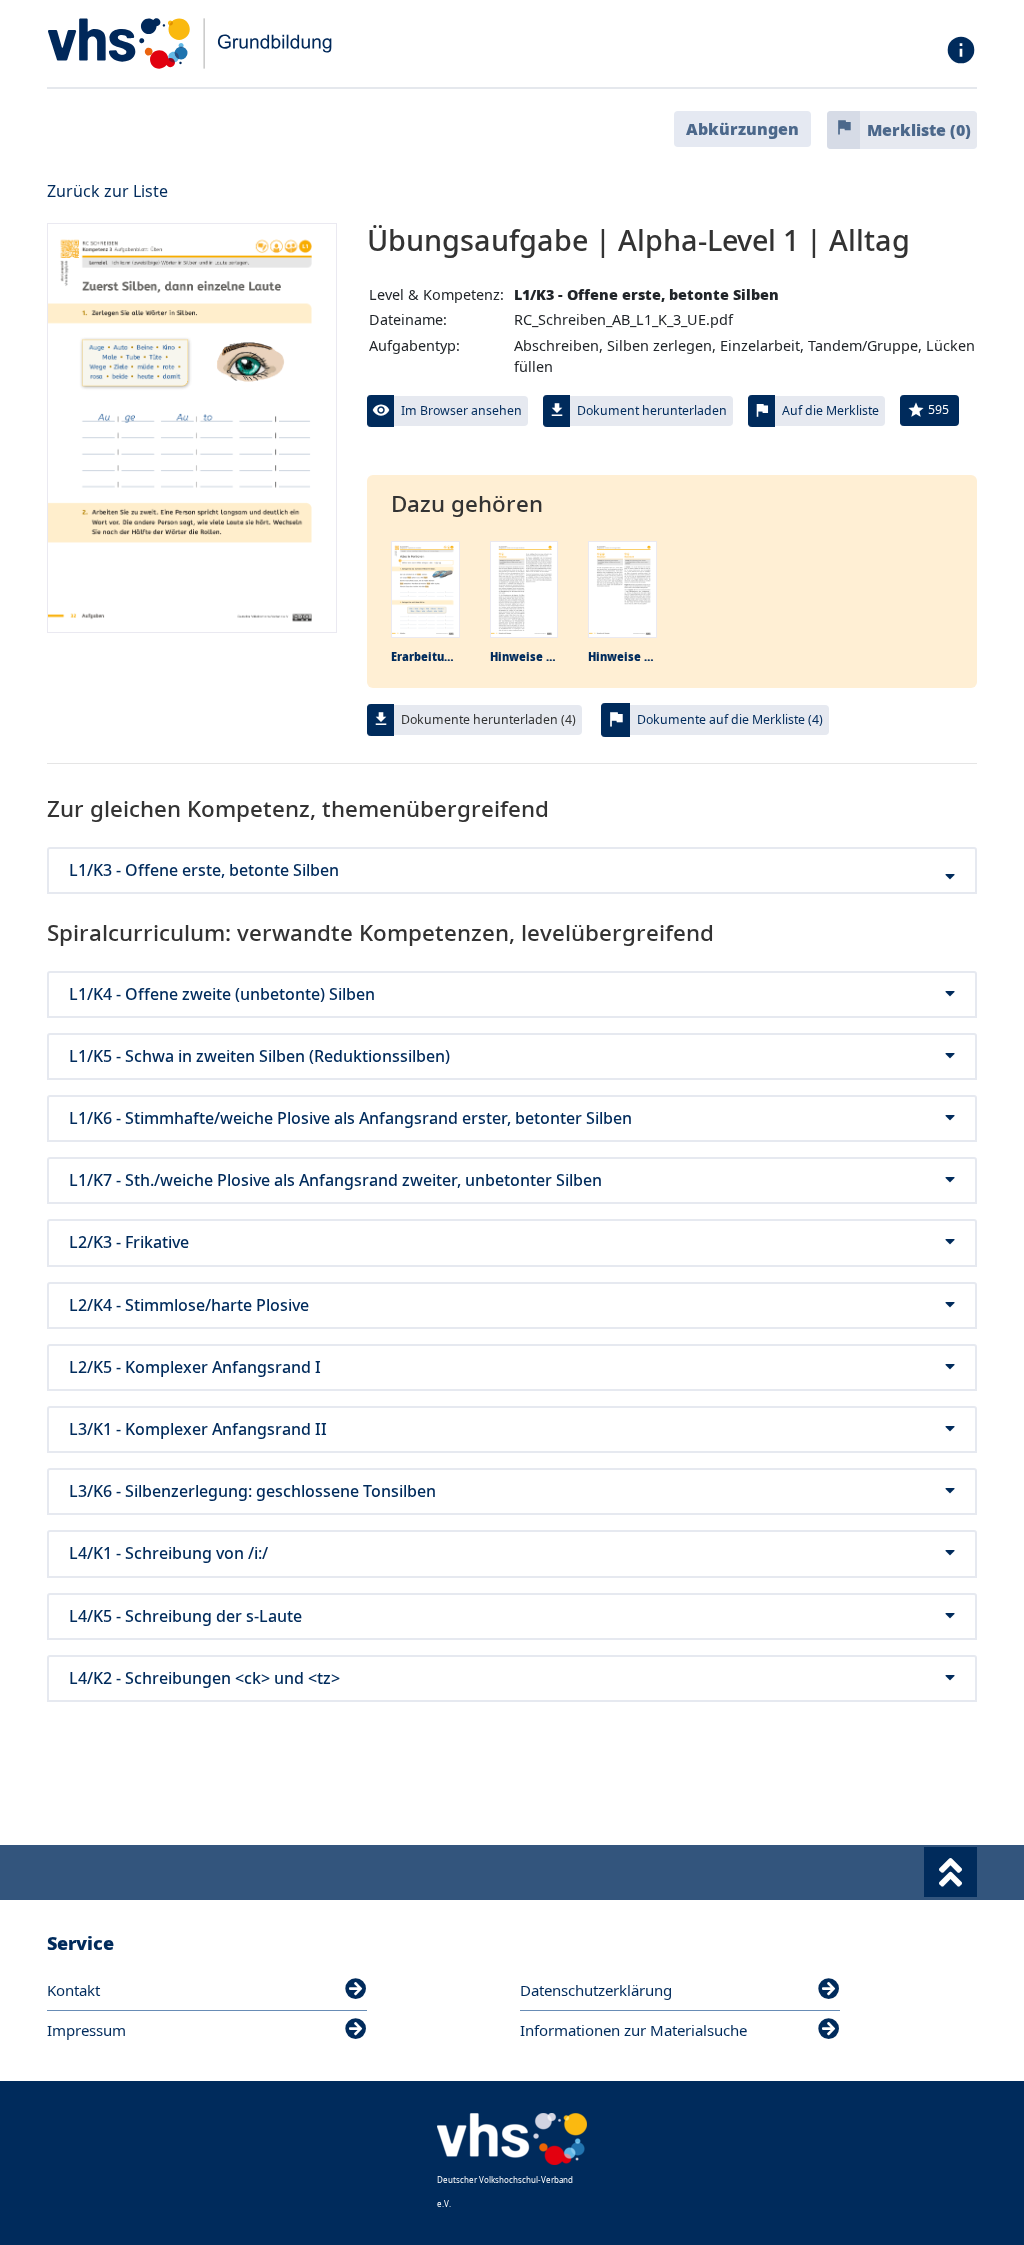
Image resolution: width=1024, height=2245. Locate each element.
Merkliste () (919, 130)
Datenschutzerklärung (596, 1990)
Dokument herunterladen (652, 410)
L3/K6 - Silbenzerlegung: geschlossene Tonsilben (252, 1491)
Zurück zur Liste (107, 191)
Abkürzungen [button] (742, 129)
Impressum (86, 2030)
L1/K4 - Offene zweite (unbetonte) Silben (222, 994)
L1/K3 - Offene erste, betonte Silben (204, 870)
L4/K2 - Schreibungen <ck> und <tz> (204, 1678)
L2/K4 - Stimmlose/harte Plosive (189, 1305)
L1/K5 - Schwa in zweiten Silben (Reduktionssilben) (259, 1056)
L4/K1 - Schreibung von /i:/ (168, 1553)
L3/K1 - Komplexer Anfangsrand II (198, 1429)
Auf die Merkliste (830, 410)
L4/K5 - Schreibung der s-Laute (185, 1616)
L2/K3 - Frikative (129, 1242)
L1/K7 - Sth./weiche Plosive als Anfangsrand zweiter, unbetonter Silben (335, 1180)
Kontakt (73, 1990)
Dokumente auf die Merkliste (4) (730, 719)
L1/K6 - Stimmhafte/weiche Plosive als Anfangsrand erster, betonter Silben (350, 1118)
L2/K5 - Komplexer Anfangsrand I (195, 1367)
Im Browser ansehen (461, 410)
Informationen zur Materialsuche (633, 2030)
